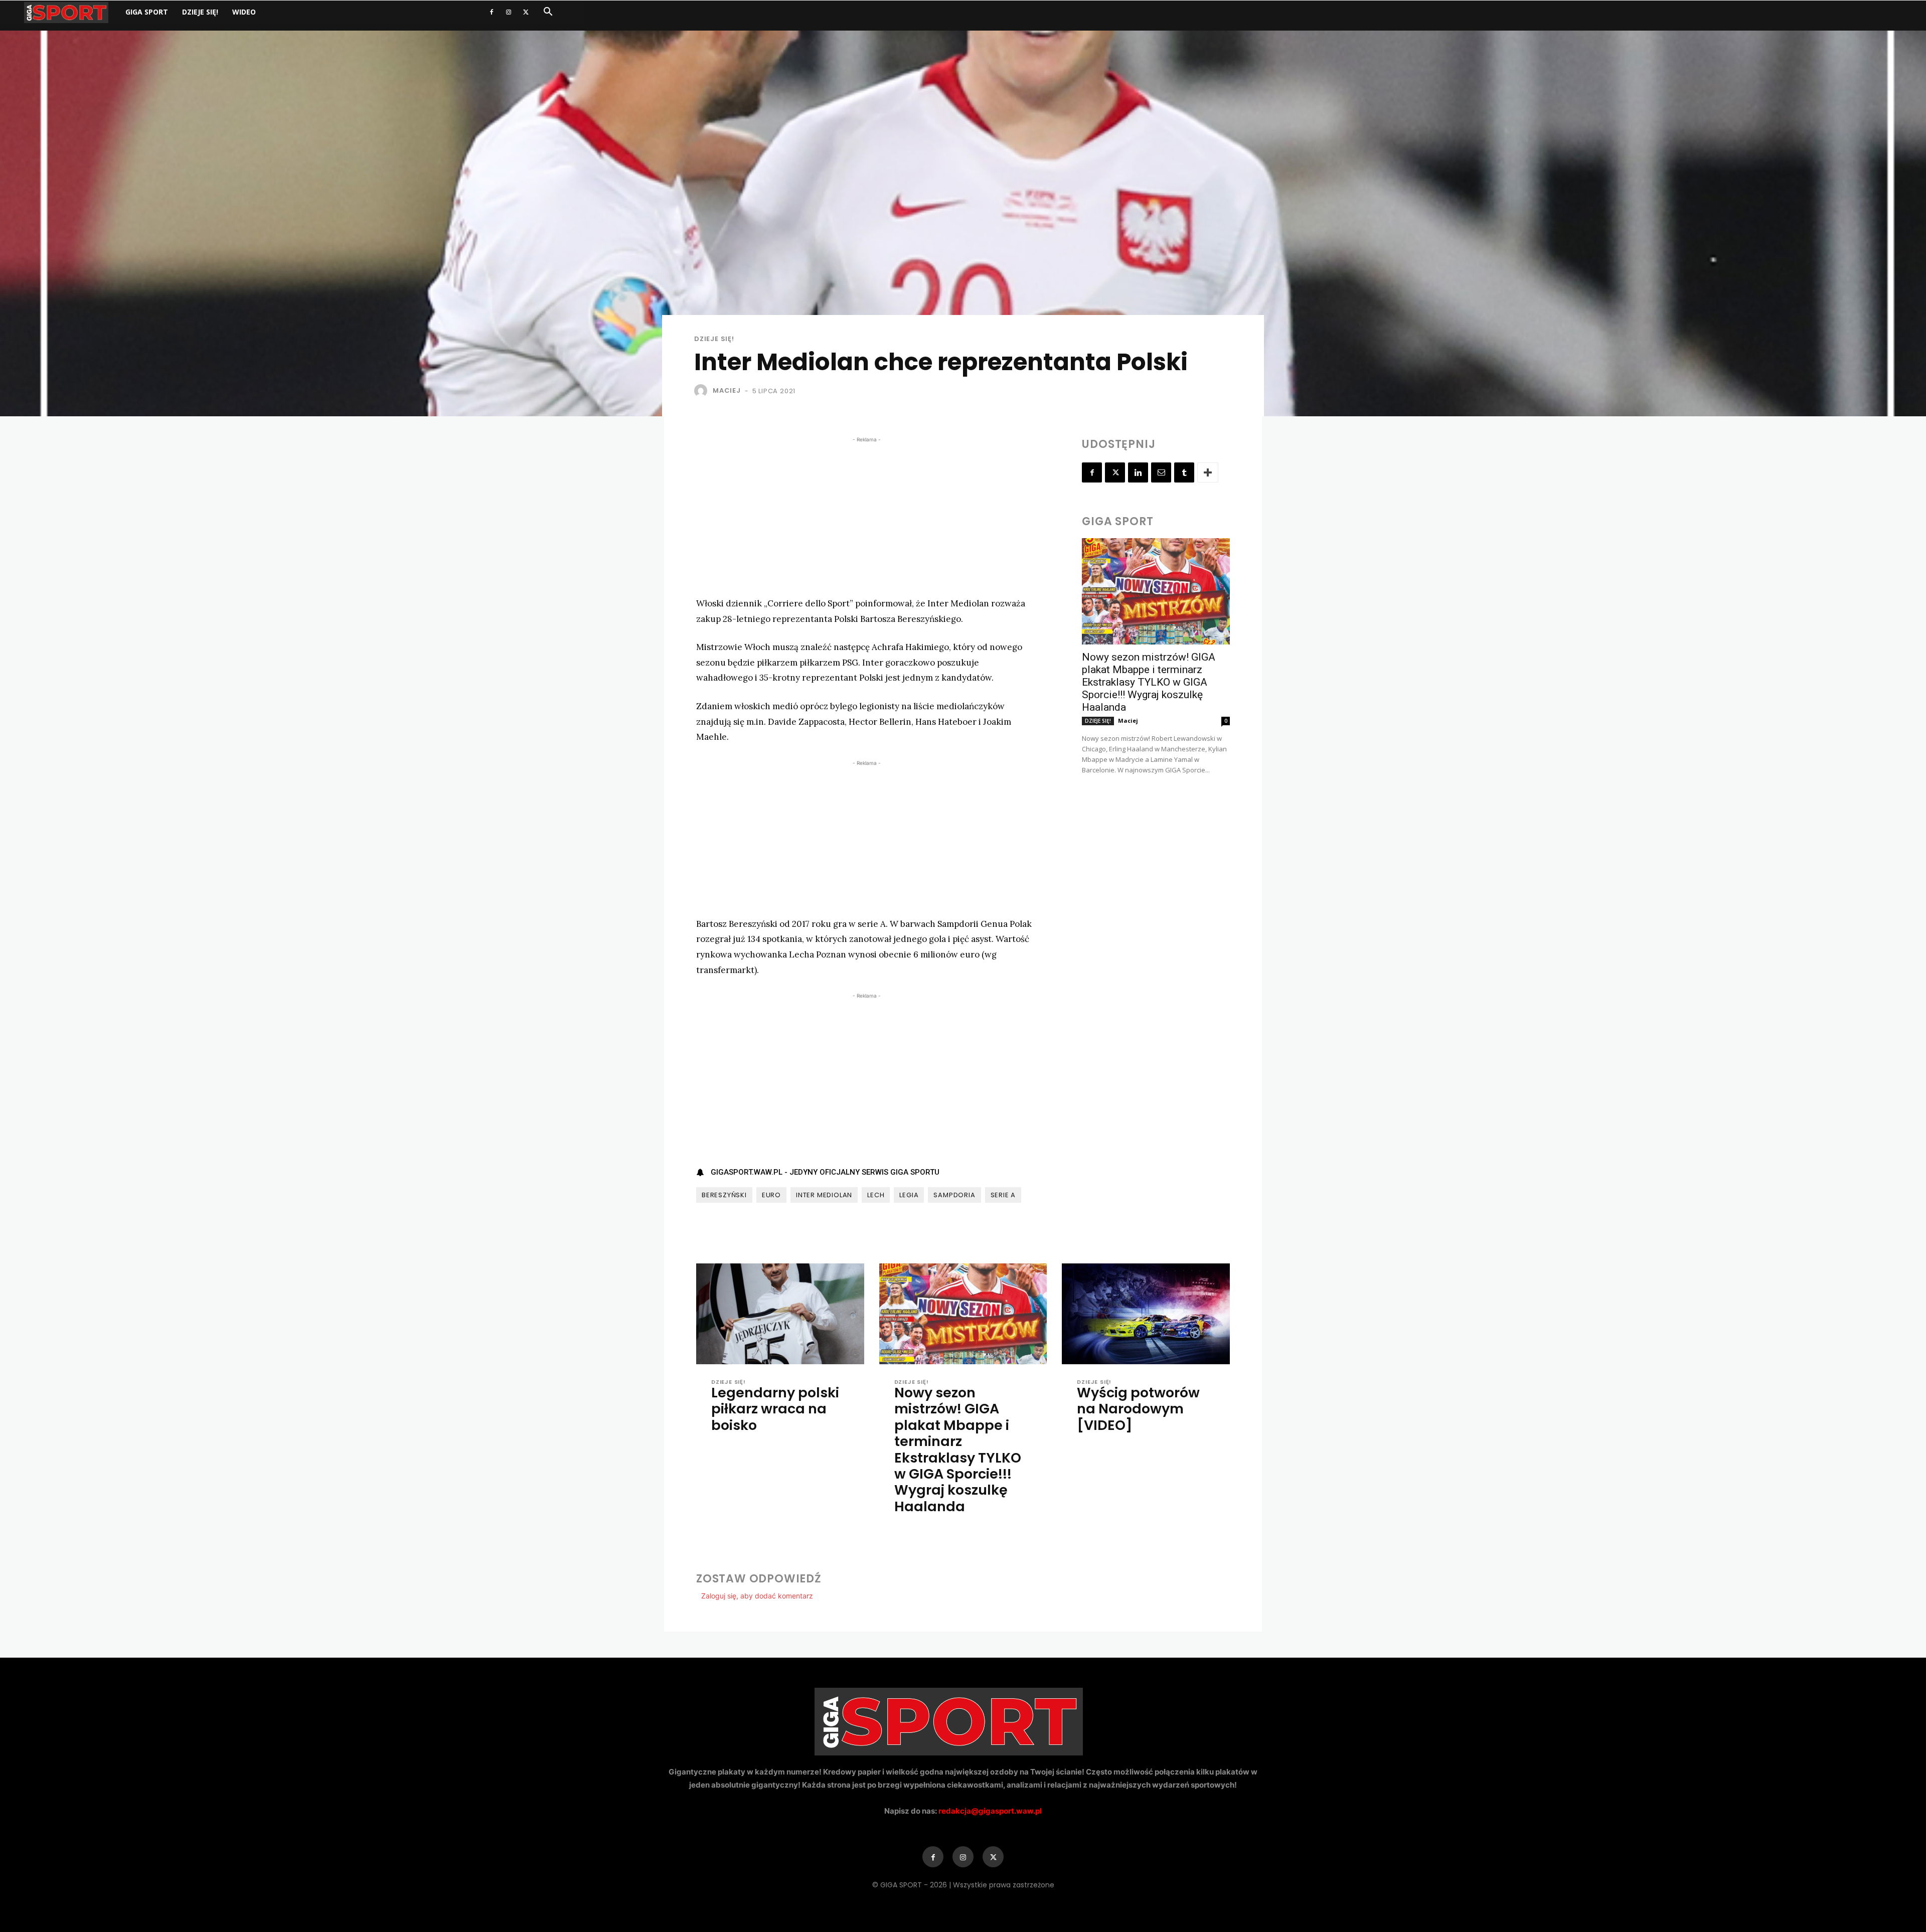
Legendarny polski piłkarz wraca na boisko (775, 1409)
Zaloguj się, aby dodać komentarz (757, 1596)
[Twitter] (526, 12)
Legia (909, 1195)
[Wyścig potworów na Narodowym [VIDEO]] (1146, 1314)
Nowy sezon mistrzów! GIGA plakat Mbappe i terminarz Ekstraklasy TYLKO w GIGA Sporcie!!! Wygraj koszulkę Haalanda (1149, 682)
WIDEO (244, 12)
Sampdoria (954, 1195)
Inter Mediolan (824, 1195)
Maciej (727, 390)
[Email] (1161, 472)
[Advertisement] (866, 515)
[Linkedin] (1138, 472)
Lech (876, 1195)
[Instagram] (509, 12)
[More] (1208, 472)
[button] (548, 13)
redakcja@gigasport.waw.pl (990, 1811)
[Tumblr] (1184, 472)
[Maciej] (703, 391)
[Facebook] (492, 12)
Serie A (1003, 1195)
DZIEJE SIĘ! (200, 12)
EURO (771, 1195)
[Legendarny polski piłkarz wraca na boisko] (780, 1314)
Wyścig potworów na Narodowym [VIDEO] (1138, 1409)
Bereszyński (724, 1195)
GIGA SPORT (147, 12)
